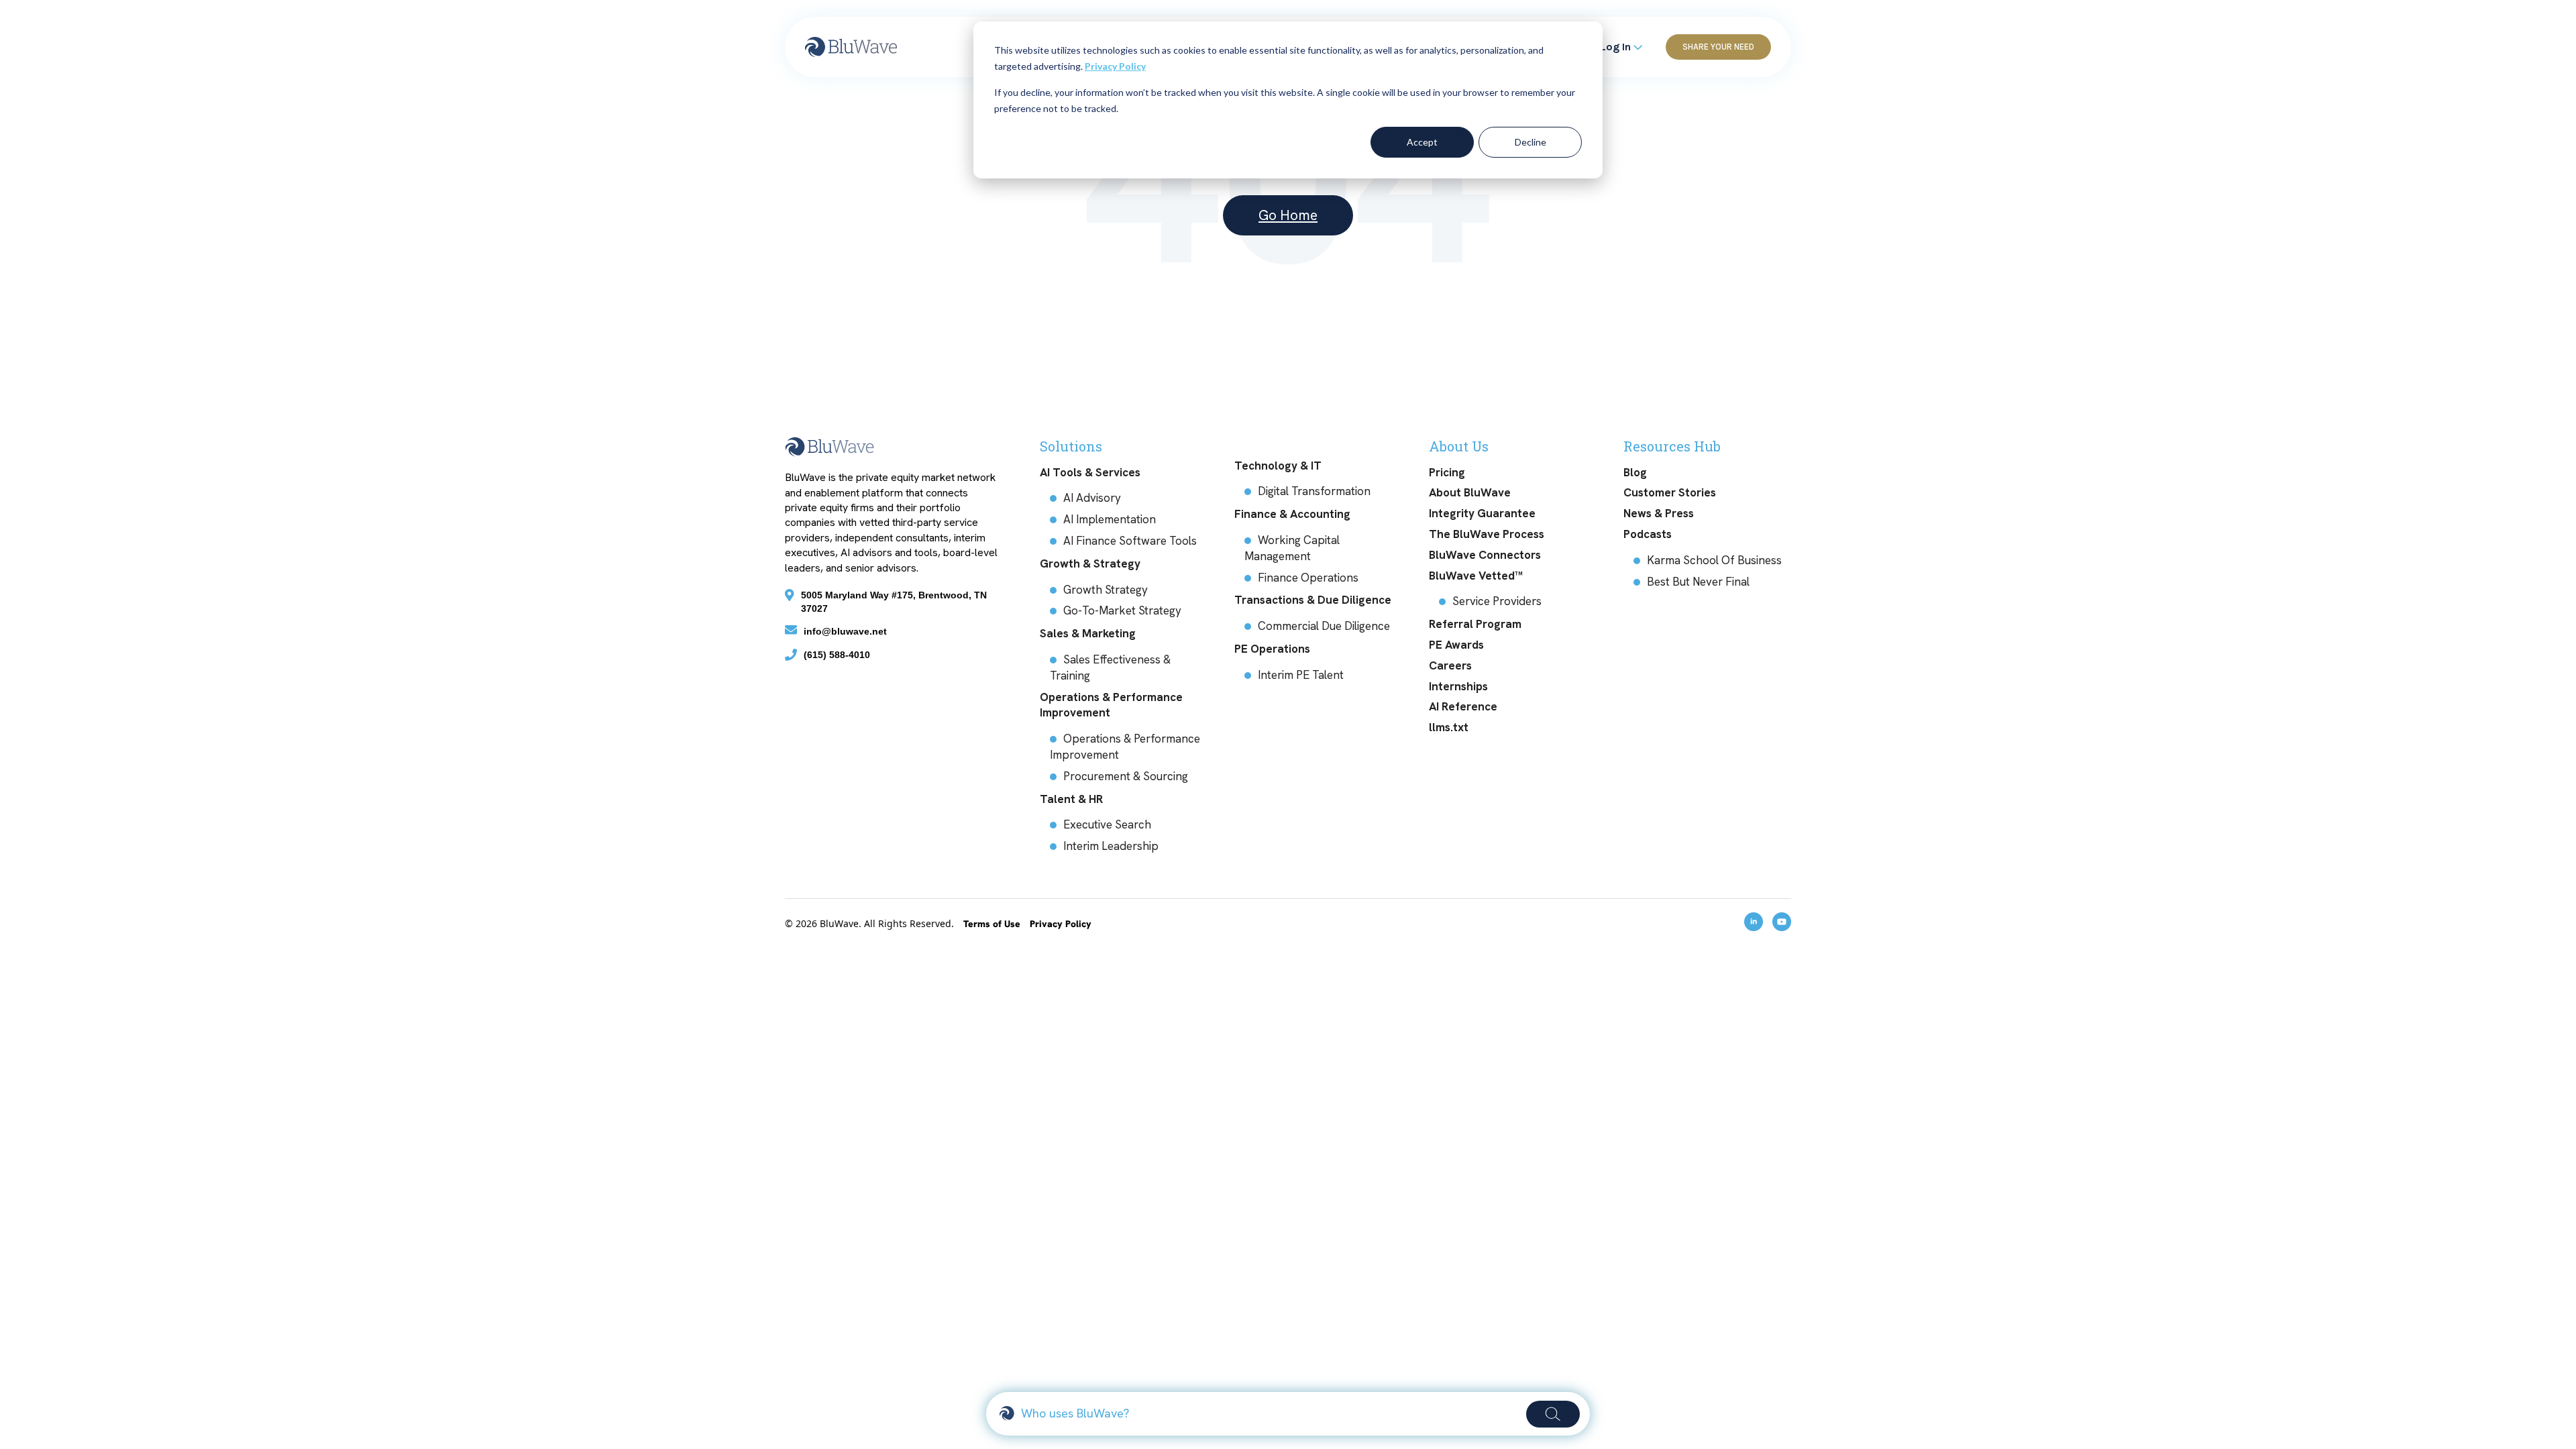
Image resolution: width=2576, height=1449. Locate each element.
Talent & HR (1071, 799)
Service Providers (1497, 601)
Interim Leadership (1111, 846)
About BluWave (1470, 492)
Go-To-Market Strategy (1122, 610)
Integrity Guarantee (1482, 513)
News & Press (1659, 513)
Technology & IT (1278, 466)
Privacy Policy (1115, 66)
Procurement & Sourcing (1126, 776)
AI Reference (1463, 706)
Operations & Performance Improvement (1111, 705)
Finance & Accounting (1292, 514)
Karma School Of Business (1714, 560)
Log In (1617, 47)
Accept (1422, 142)
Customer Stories (1670, 492)
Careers (1450, 665)
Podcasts (1648, 534)
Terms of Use (993, 924)
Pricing (1447, 472)
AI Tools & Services (1090, 472)
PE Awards (1456, 645)
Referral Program (1475, 624)
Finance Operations (1308, 578)
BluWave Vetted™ (1476, 576)
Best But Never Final (1698, 582)
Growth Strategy (1106, 590)
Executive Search (1107, 824)
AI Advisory (1092, 498)
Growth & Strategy (1090, 563)
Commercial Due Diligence (1324, 626)
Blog (1635, 472)
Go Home (1288, 215)
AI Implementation (1110, 519)
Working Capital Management (1292, 548)
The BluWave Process (1487, 534)
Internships (1458, 686)
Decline (1531, 142)
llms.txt (1449, 727)
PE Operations (1272, 649)
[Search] (1553, 1414)
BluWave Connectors (1485, 555)
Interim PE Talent (1301, 675)
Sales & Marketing (1088, 633)
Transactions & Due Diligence (1313, 600)
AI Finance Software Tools (1130, 541)
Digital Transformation (1314, 491)
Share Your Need (1718, 47)
